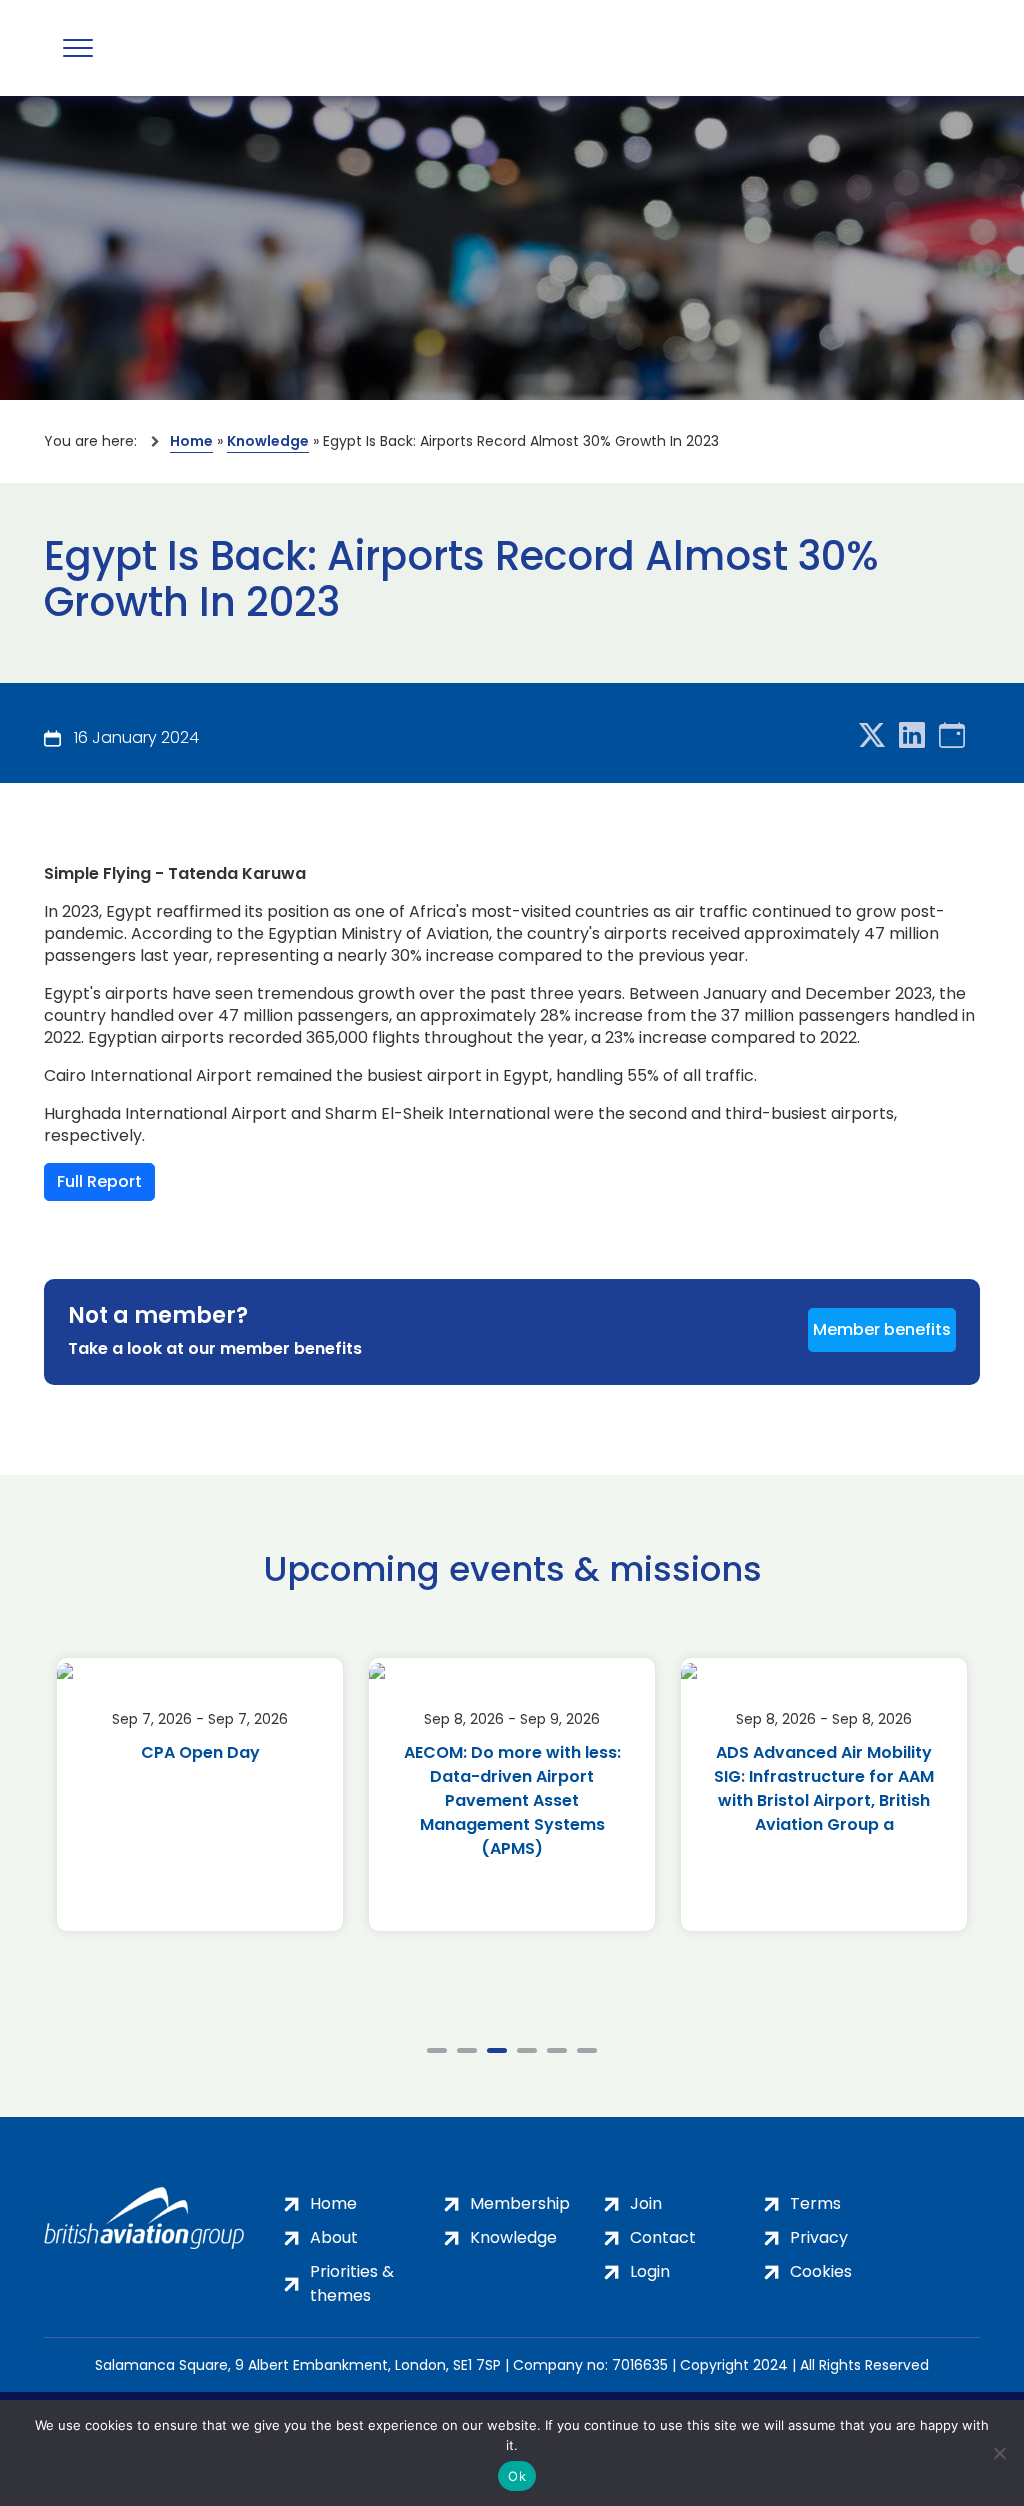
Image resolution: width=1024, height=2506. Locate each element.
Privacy (819, 2237)
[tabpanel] (200, 1794)
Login (650, 2271)
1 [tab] (437, 2050)
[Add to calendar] (952, 736)
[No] (999, 2453)
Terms (815, 2203)
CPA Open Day (200, 1752)
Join (646, 2203)
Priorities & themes (352, 2283)
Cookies (821, 2271)
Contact (663, 2237)
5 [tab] (557, 2050)
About (334, 2237)
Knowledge (268, 441)
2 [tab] (467, 2050)
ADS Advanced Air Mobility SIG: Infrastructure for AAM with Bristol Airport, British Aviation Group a (824, 1788)
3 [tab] (497, 2050)
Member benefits (882, 1329)
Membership (520, 2203)
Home (191, 441)
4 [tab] (527, 2050)
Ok (517, 2476)
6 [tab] (587, 2050)
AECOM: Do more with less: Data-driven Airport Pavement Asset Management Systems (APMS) (512, 1800)
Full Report (99, 1181)
